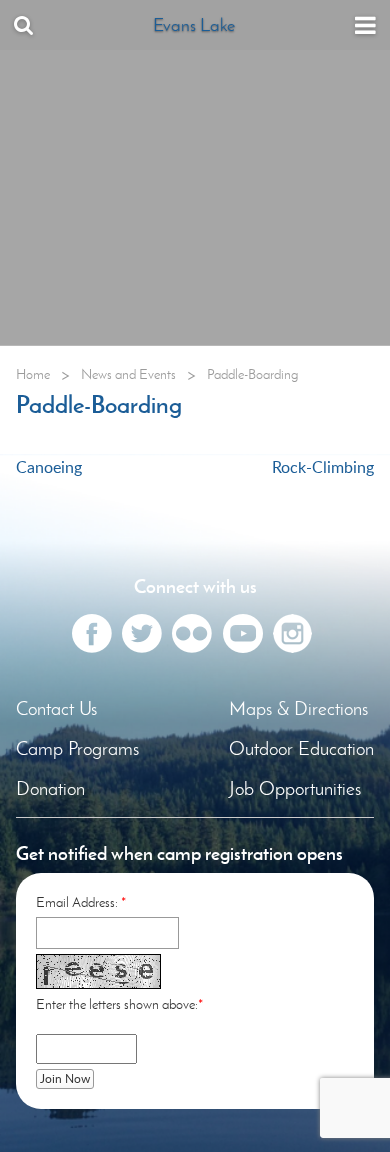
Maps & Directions (298, 708)
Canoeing (49, 467)
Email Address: (77, 902)
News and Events (128, 374)
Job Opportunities (295, 788)
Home (33, 374)
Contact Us (56, 708)
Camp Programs (77, 748)
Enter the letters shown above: (117, 1004)
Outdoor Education (301, 748)
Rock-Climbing (323, 467)
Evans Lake (194, 25)
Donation (50, 788)
